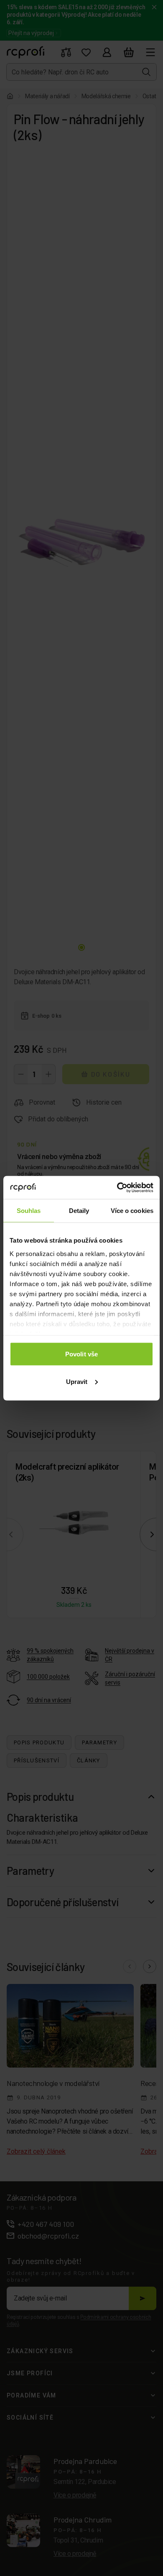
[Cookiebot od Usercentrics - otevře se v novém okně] (117, 1187)
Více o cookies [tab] (132, 1211)
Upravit (77, 1381)
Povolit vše (81, 1354)
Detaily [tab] (79, 1211)
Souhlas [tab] (29, 1211)
